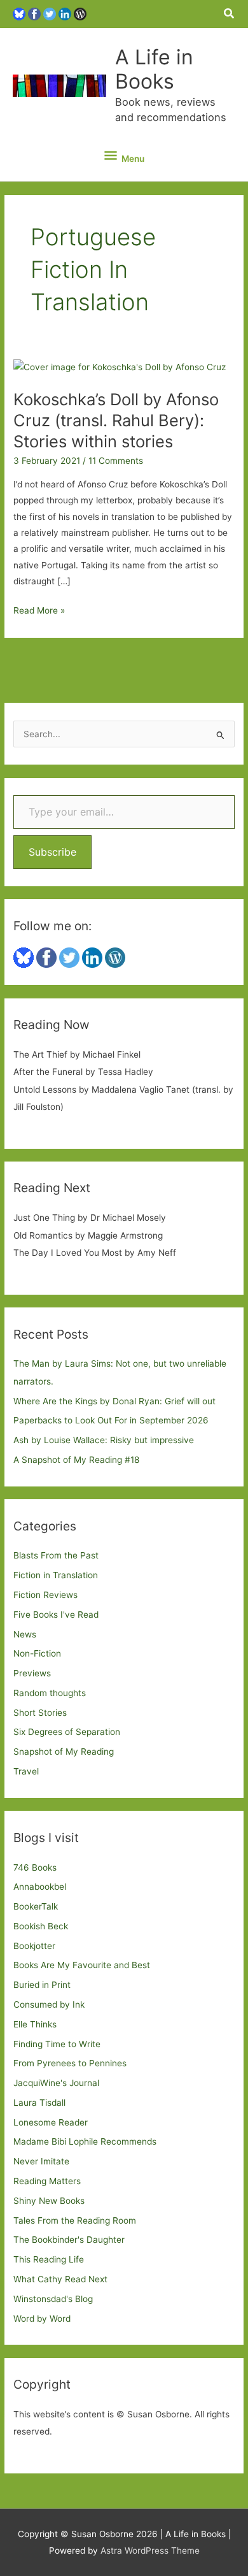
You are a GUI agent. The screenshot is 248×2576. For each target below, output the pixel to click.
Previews (32, 1673)
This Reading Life (49, 2259)
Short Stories (40, 1713)
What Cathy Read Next (60, 2279)
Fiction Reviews (45, 1595)
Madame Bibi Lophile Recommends (85, 2141)
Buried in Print (42, 1985)
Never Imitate (41, 2161)
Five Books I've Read (56, 1615)
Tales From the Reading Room (75, 2220)
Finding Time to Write (57, 2044)
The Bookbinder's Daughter (69, 2240)
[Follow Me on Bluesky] (19, 13)
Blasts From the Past (56, 1555)
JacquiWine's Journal (56, 2083)
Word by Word (42, 2319)
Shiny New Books (49, 2201)
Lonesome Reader (51, 2122)
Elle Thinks (35, 2024)
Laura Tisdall (39, 2103)
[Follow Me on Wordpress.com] (80, 13)
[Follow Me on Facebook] (34, 13)
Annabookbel (40, 1887)
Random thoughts (50, 1693)
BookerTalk (36, 1906)
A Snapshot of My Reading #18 (76, 1460)
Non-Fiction (37, 1653)
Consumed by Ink (49, 2004)
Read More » (39, 612)
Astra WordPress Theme (150, 2551)
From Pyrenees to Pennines (70, 2063)
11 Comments (116, 461)
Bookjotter (34, 1946)
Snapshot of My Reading (64, 1752)
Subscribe (52, 852)
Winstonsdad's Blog (53, 2299)
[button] (230, 14)
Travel (26, 1771)
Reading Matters (47, 2181)
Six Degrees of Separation (67, 1732)
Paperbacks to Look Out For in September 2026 (111, 1420)
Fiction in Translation (56, 1575)
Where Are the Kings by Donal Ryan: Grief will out (114, 1401)
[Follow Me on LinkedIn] (65, 13)
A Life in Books (154, 69)
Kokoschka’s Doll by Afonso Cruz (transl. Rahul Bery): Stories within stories (116, 420)
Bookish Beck (41, 1926)
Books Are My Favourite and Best (82, 1965)
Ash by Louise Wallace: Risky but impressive (104, 1440)
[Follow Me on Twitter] (50, 13)
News (25, 1634)
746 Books (35, 1867)
